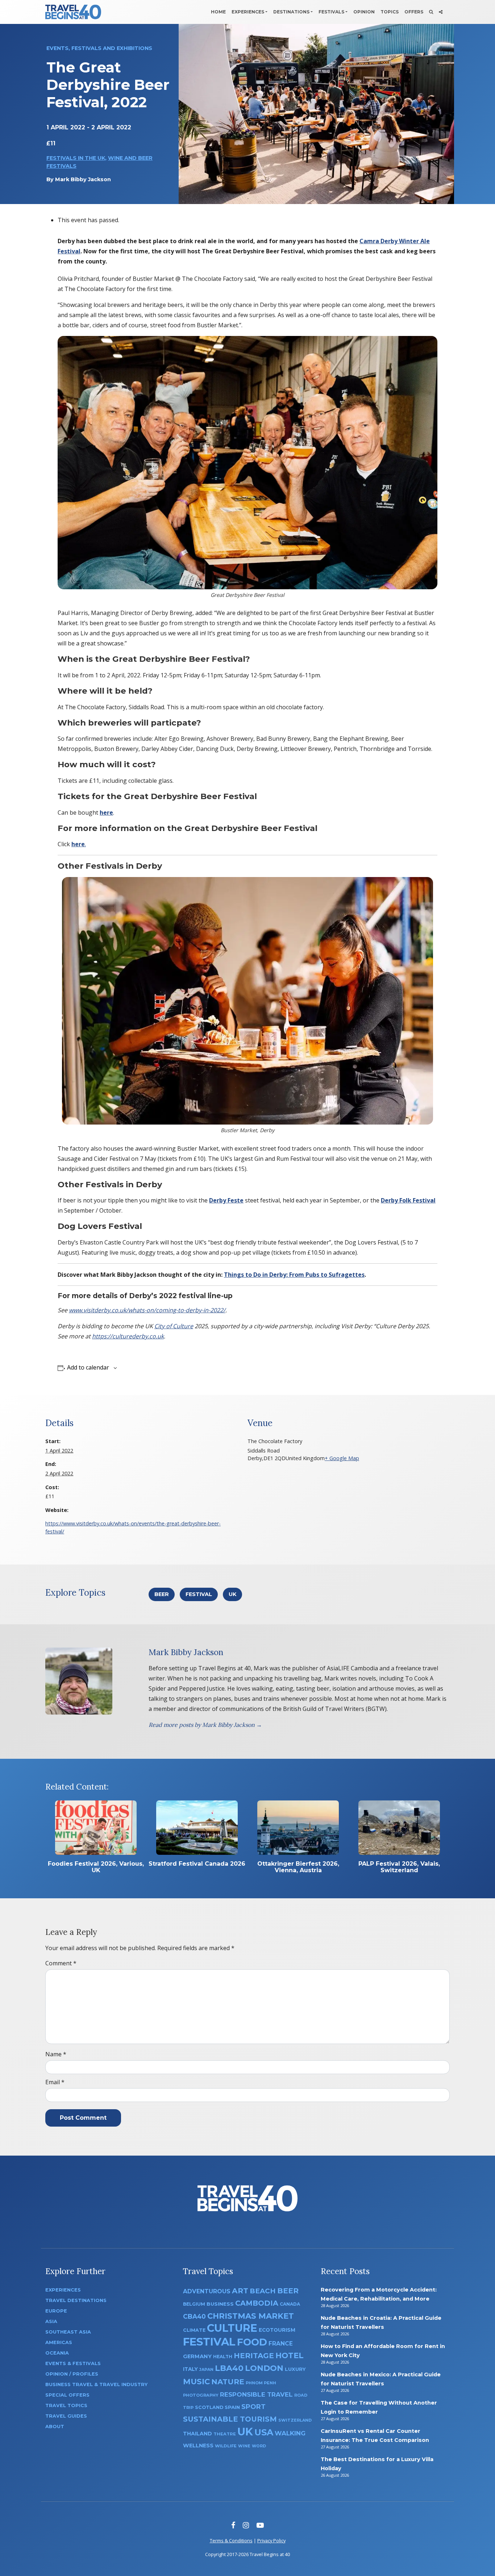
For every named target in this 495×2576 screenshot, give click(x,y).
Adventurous (207, 2291)
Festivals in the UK (76, 158)
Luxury (295, 2369)
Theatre (225, 2434)
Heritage (254, 2355)
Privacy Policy (271, 2540)
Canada (290, 2304)
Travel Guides (66, 2416)
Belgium (194, 2304)
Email (55, 2082)
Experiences (248, 12)
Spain (232, 2407)
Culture (232, 2328)
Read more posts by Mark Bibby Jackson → (205, 1725)
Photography (201, 2395)
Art (240, 2291)
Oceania (57, 2353)
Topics (390, 12)
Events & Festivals (73, 2363)
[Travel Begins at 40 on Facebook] (233, 2525)
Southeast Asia (68, 2332)
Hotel (290, 2355)
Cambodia (257, 2303)
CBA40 (194, 2316)
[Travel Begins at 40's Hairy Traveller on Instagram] (246, 2525)
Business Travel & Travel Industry (96, 2384)
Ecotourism (277, 2330)
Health (223, 2357)
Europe (56, 2311)
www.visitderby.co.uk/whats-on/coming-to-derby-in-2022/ (147, 1310)
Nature (228, 2382)
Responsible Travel (256, 2394)
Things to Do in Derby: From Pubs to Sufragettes (294, 1275)
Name (56, 2054)
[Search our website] (431, 12)
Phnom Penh (261, 2383)
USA (264, 2432)
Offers (414, 12)
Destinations (291, 12)
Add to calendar (88, 1367)
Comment (61, 1963)
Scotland (209, 2407)
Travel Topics (66, 2405)
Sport (253, 2407)
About (55, 2427)
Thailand (197, 2434)
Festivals (331, 12)
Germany (197, 2356)
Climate (194, 2330)
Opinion (364, 12)
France (281, 2344)
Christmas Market (251, 2316)
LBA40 (229, 2368)
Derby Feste (226, 1200)
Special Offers (67, 2395)
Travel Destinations (76, 2300)
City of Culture (174, 1326)
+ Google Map (342, 1458)
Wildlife (226, 2446)
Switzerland (295, 2420)
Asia (51, 2321)
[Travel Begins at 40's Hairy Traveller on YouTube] (260, 2525)
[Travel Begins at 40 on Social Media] (441, 12)
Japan (206, 2370)
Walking (290, 2433)
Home (218, 12)
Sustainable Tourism (230, 2419)
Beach (263, 2291)
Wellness (198, 2446)
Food (252, 2342)
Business (220, 2304)
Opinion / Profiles (72, 2374)
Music (196, 2381)
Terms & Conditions (231, 2540)
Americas (59, 2342)
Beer (162, 1594)
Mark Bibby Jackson (83, 179)
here (106, 813)
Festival (199, 1594)
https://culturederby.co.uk (128, 1336)
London (264, 2368)
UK (232, 1594)
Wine (244, 2446)
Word (259, 2446)
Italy (190, 2369)
